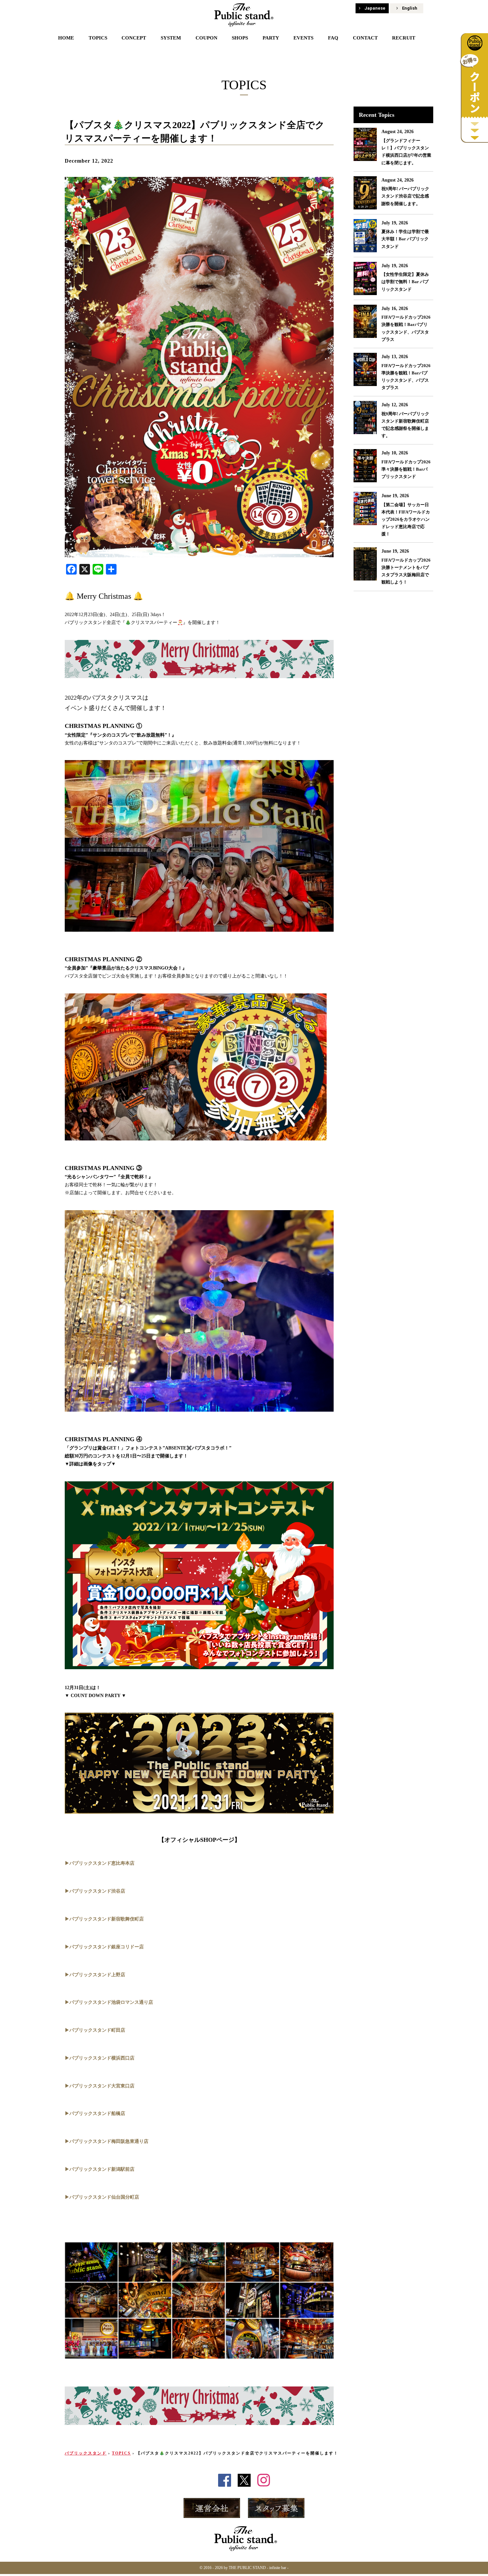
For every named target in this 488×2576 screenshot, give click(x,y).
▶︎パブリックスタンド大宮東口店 (100, 2086)
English (410, 8)
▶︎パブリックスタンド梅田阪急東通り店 (107, 2141)
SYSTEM (171, 38)
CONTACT (365, 38)
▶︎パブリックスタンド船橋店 (95, 2113)
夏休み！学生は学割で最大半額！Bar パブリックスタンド (405, 239)
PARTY (271, 38)
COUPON (206, 38)
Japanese (375, 8)
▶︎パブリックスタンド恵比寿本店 (100, 1863)
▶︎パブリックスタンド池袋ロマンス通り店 (109, 2002)
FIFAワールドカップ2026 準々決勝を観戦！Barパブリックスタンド (406, 469)
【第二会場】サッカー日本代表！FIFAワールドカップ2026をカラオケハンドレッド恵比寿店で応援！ (406, 519)
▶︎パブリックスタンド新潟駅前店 (100, 2169)
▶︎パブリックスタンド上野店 (95, 1975)
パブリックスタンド (86, 2453)
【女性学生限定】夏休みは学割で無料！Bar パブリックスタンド (405, 282)
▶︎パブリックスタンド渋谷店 (95, 1891)
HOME (66, 38)
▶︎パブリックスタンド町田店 (95, 2030)
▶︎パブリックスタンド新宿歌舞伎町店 (104, 1919)
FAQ (333, 38)
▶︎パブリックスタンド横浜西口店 (100, 2058)
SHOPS (240, 38)
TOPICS (98, 38)
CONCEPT (134, 38)
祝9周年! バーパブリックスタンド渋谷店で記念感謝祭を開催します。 (405, 196)
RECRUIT (404, 38)
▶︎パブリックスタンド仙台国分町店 (102, 2197)
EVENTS (303, 38)
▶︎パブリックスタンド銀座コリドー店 (104, 1947)
